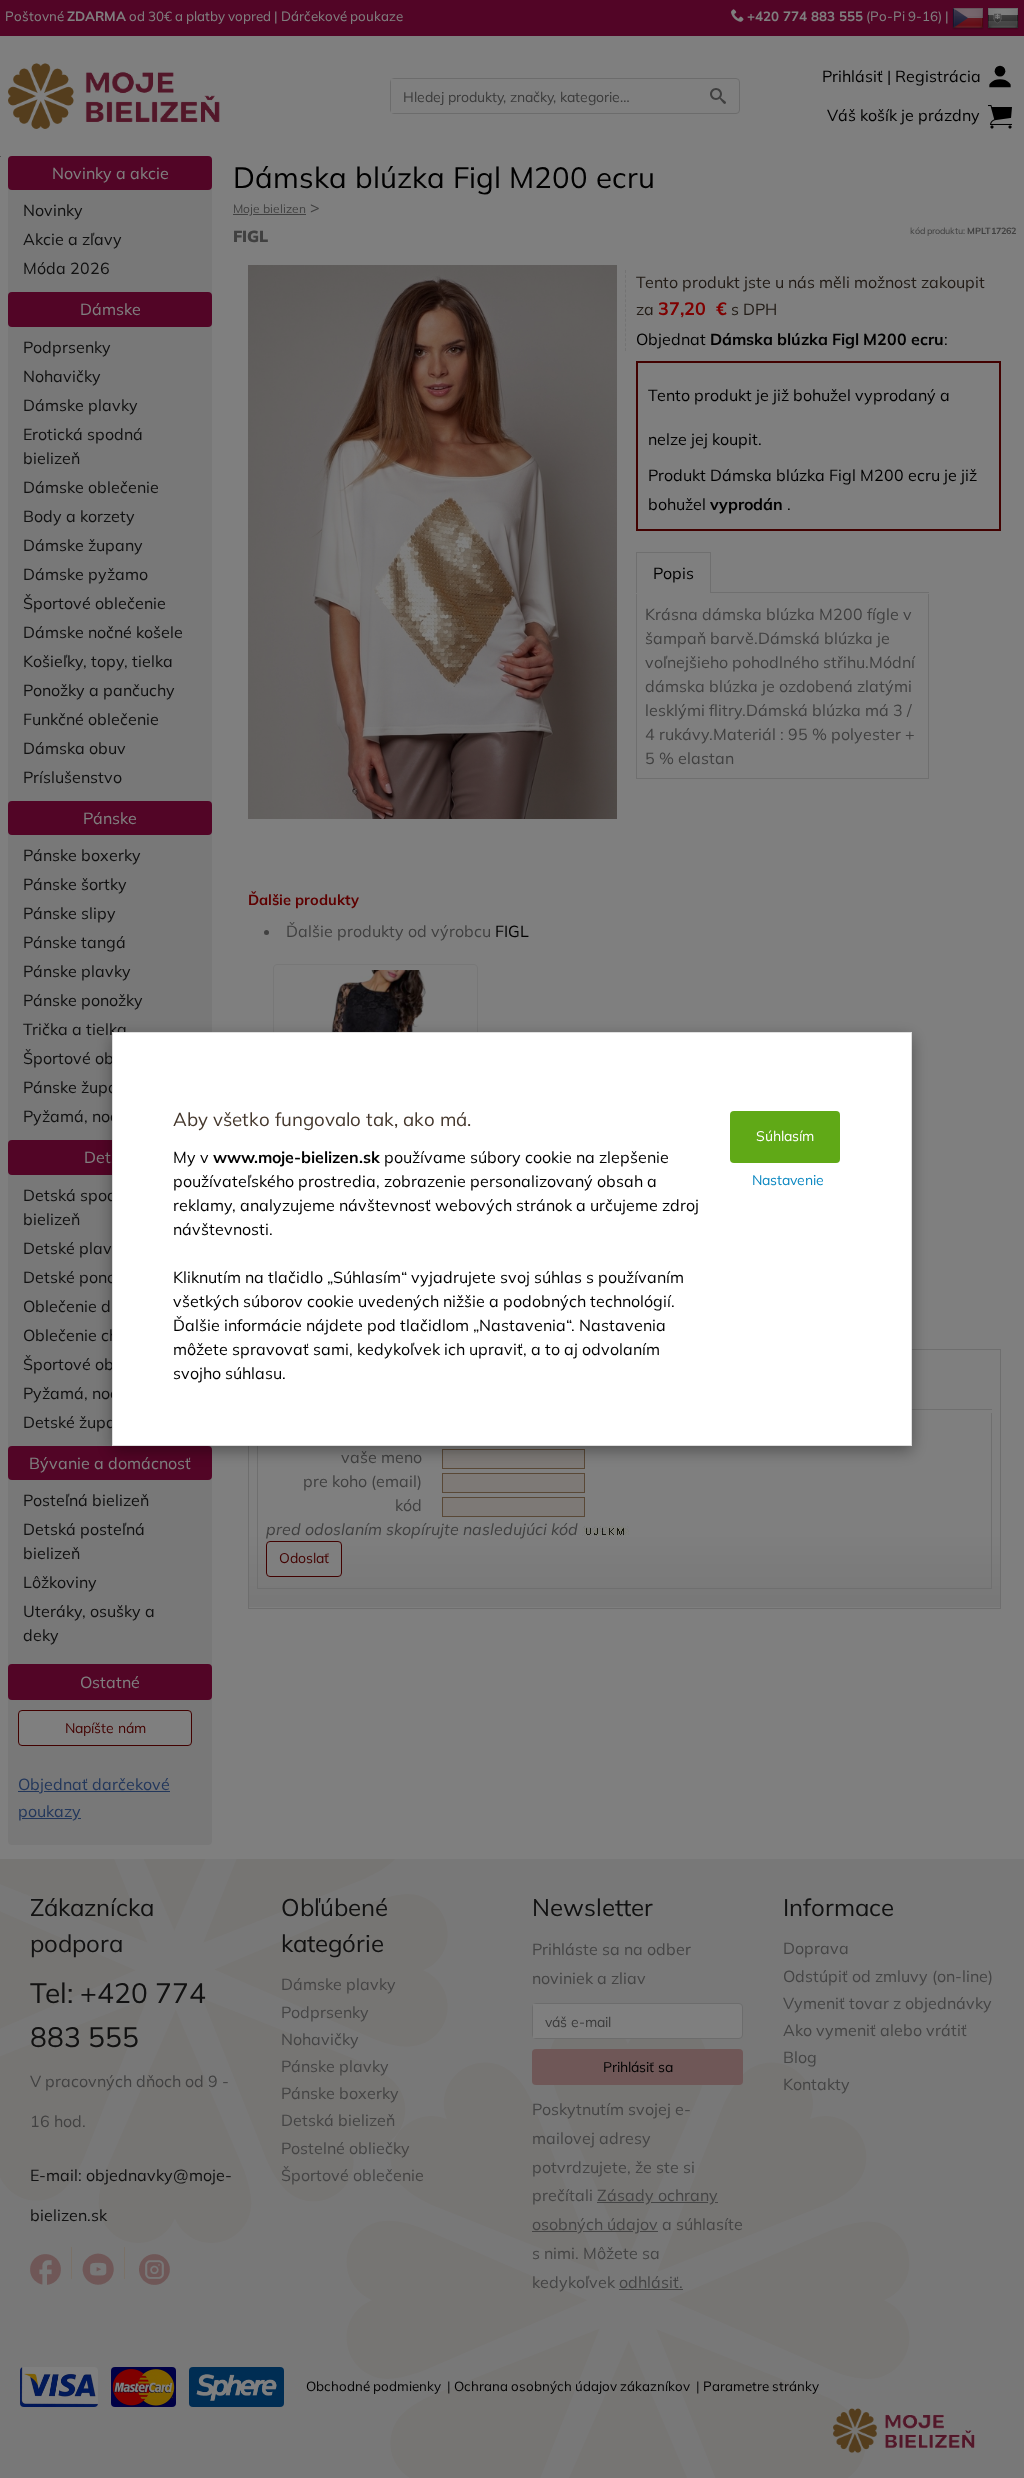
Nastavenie (788, 1180)
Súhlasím (785, 1136)
